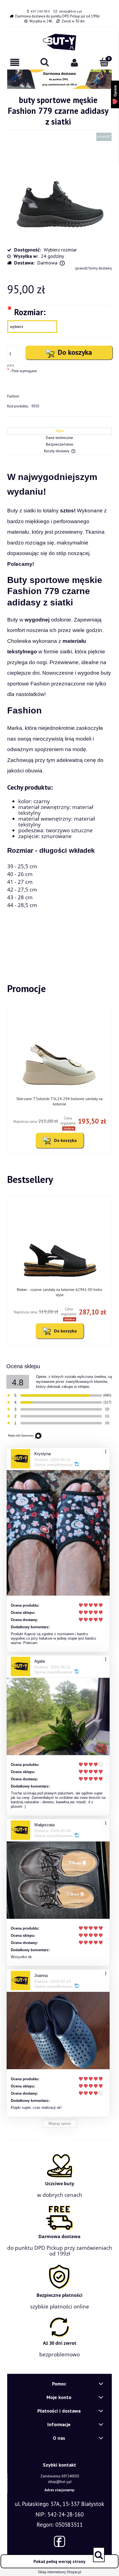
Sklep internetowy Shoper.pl (60, 2572)
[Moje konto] (74, 62)
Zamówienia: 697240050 (60, 2476)
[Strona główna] (59, 42)
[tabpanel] (59, 709)
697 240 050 (40, 11)
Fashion (13, 396)
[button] (15, 62)
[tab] (59, 431)
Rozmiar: (26, 312)
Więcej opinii (60, 2124)
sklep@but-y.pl (71, 11)
